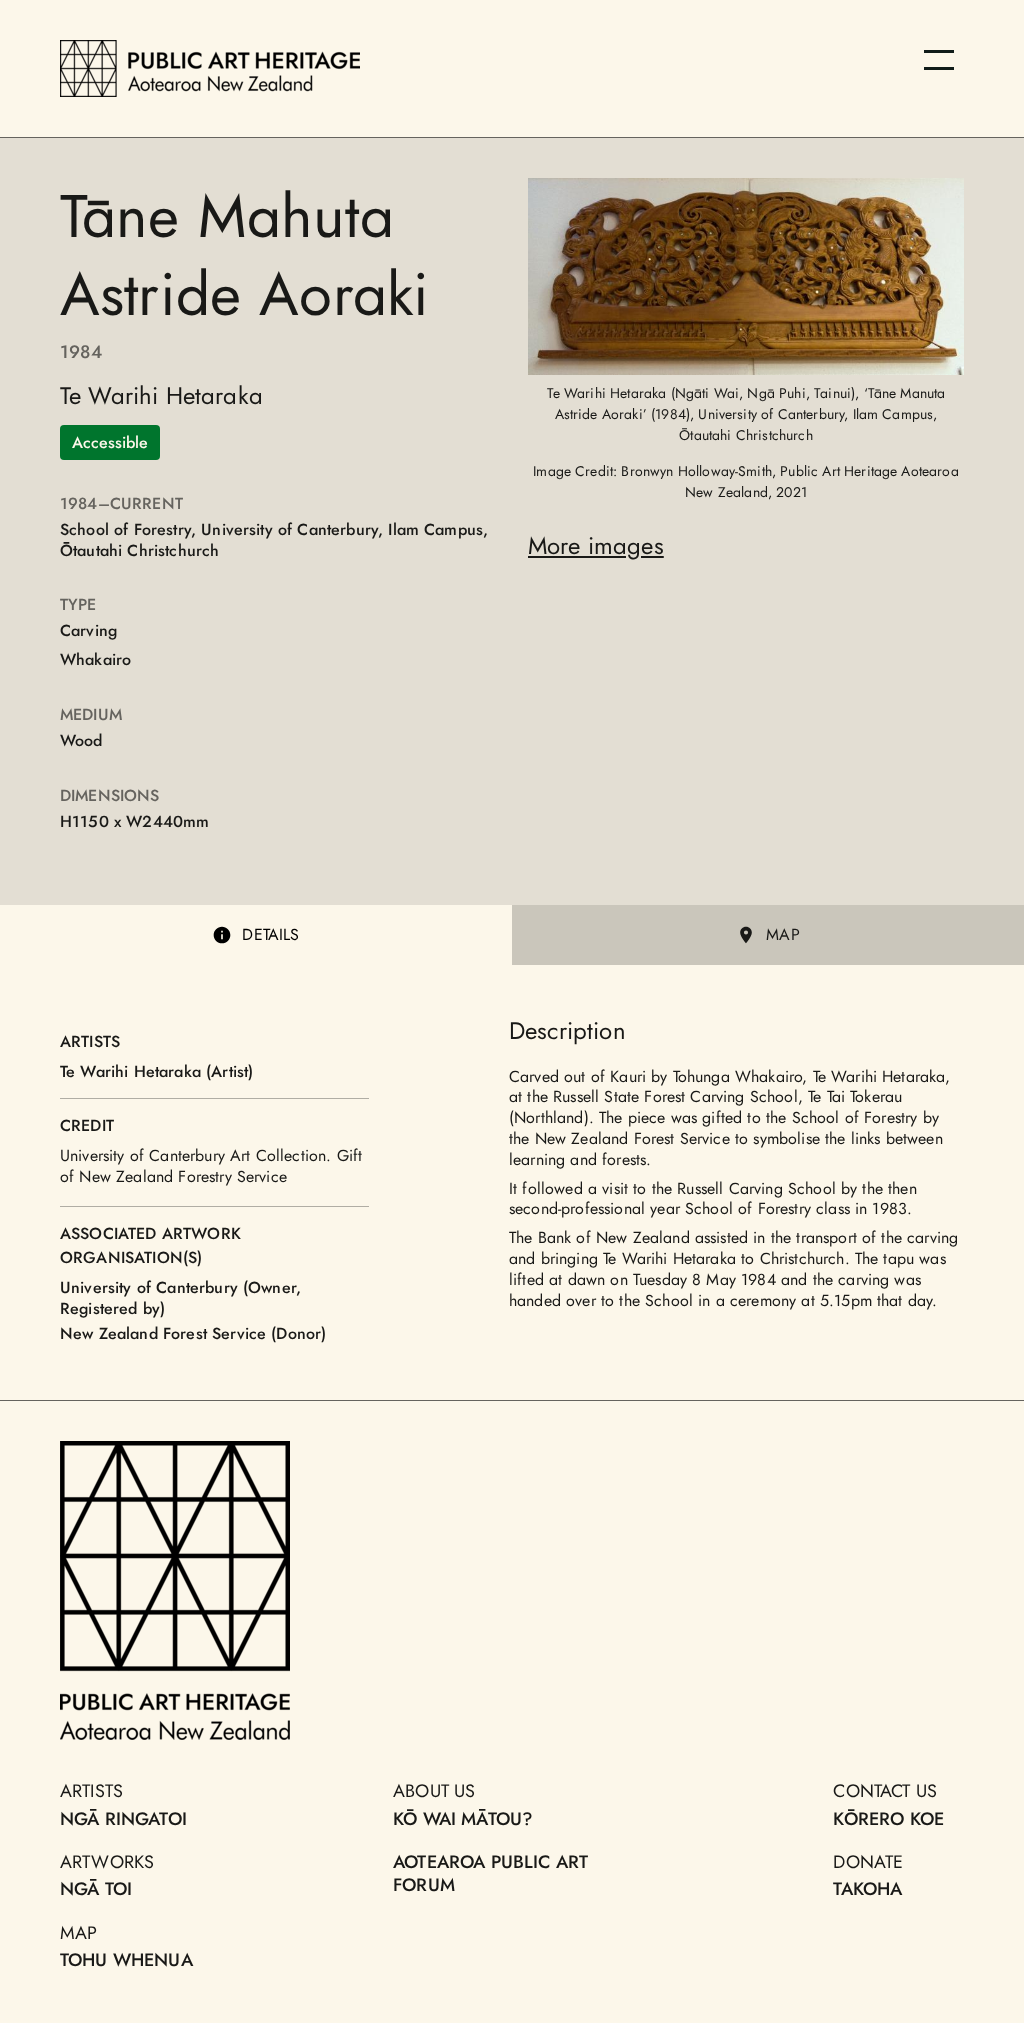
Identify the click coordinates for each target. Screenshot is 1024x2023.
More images (596, 545)
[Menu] (939, 60)
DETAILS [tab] (270, 934)
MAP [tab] (782, 934)
